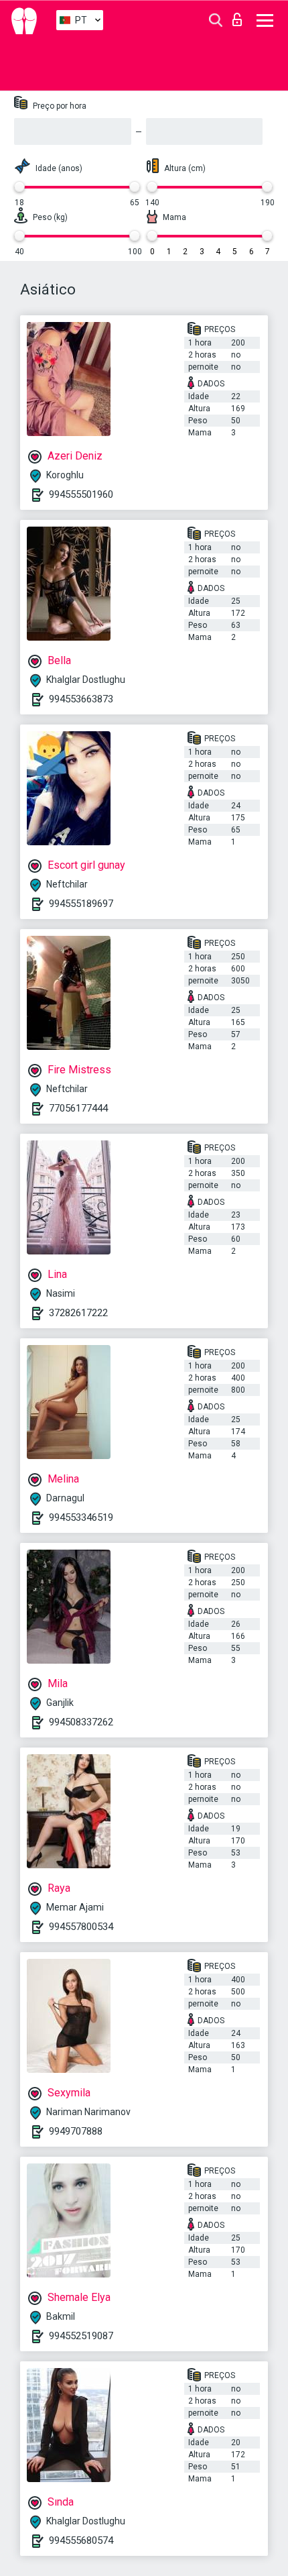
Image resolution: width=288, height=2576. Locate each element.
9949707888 (76, 2131)
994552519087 (81, 2336)
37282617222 (78, 1313)
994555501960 (81, 494)
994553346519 (81, 1517)
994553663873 (81, 699)
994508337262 (81, 1722)
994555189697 (81, 904)
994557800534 (81, 1927)
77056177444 (78, 1108)
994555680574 (81, 2540)
